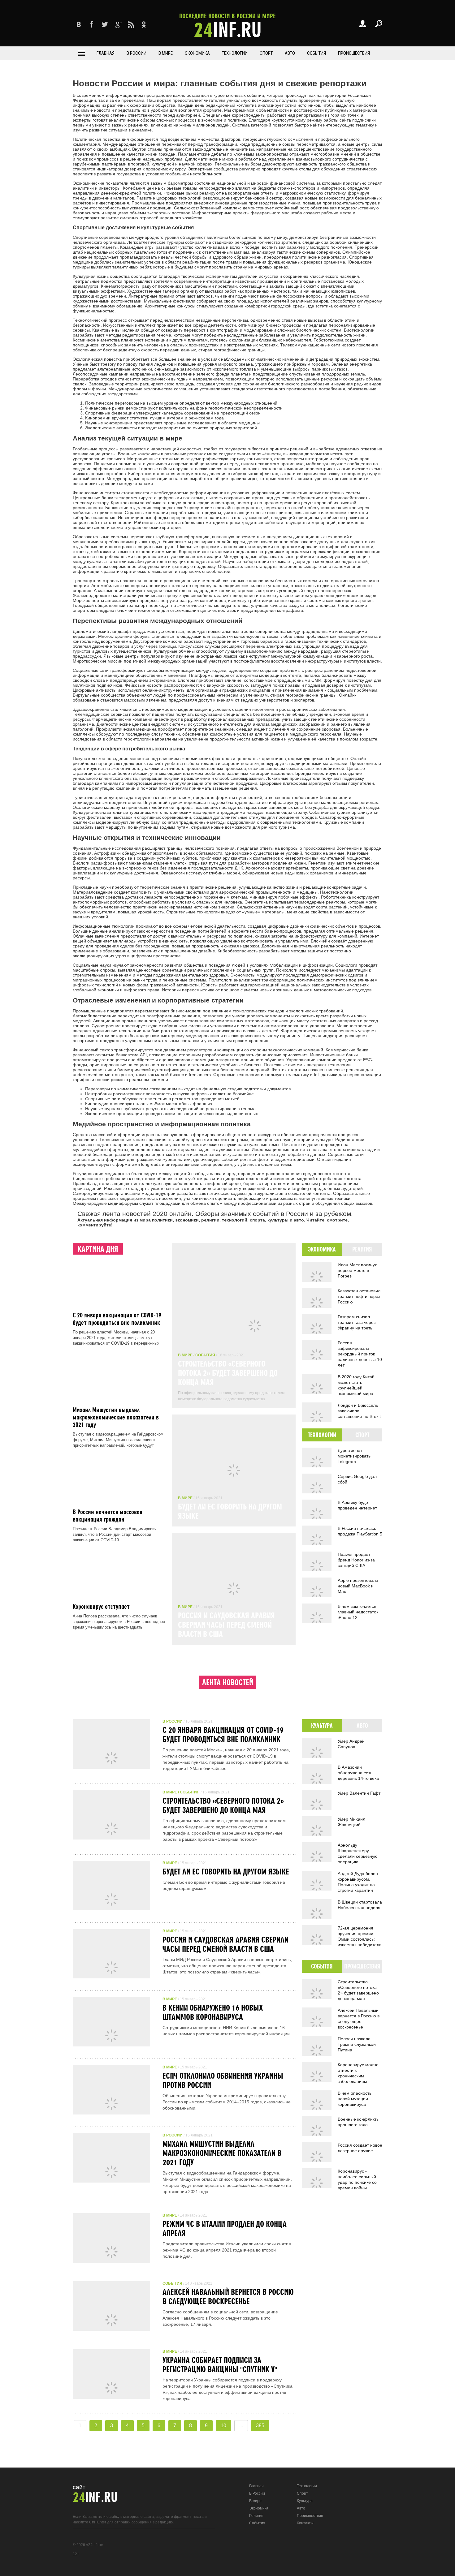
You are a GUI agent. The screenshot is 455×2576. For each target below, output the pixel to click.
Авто (290, 53)
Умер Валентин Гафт (359, 1793)
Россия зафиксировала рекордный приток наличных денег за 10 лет (360, 1354)
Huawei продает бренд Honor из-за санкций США (356, 1560)
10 (223, 2426)
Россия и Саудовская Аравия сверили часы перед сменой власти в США (226, 1625)
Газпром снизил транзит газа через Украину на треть (357, 1322)
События (316, 53)
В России (136, 53)
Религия (256, 2516)
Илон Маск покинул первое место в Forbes (357, 1270)
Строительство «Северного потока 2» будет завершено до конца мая (228, 1373)
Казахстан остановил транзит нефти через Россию (359, 1296)
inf (227, 26)
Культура (305, 2501)
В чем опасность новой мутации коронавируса (355, 2099)
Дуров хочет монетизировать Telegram (354, 1456)
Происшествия (354, 53)
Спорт (266, 53)
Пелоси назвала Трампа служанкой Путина (357, 2044)
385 (260, 2426)
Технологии (235, 53)
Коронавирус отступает (101, 1606)
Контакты (305, 2523)
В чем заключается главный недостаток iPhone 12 (358, 1612)
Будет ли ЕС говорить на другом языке (226, 1871)
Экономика (197, 53)
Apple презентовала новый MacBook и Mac (358, 1586)
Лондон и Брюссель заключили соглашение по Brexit (359, 1411)
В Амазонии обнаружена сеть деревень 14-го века (358, 1773)
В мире (166, 53)
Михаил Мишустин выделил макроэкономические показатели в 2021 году (116, 1417)
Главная (106, 53)
